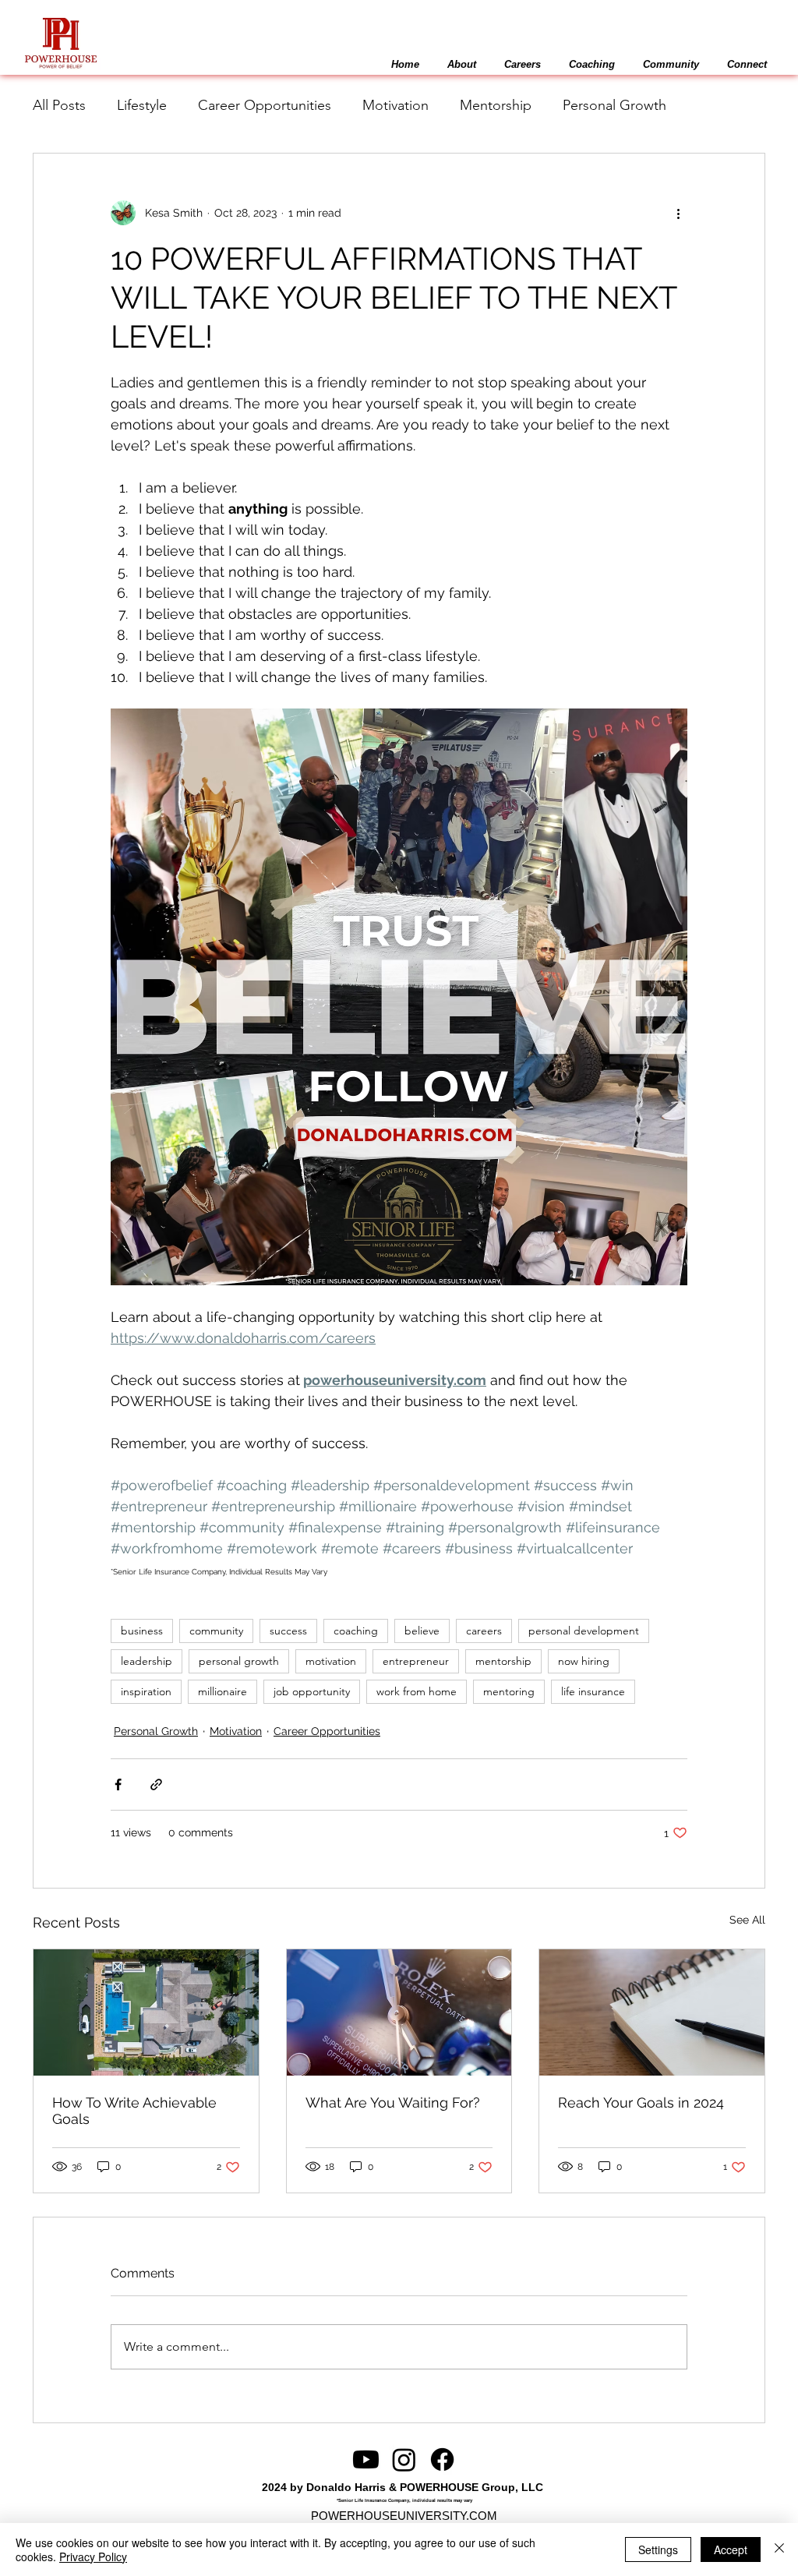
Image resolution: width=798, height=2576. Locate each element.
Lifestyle (142, 105)
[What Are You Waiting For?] (399, 2012)
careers (484, 1631)
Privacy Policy (93, 2557)
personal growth (239, 1661)
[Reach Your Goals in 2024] (652, 2012)
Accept (731, 2549)
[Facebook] (442, 2459)
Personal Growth (614, 105)
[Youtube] (366, 2459)
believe (422, 1631)
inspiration (146, 1691)
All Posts (59, 105)
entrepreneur (416, 1661)
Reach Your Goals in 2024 (641, 2102)
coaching (356, 1631)
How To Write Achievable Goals (134, 2111)
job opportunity (312, 1691)
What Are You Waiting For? (393, 2102)
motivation (331, 1661)
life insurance (593, 1691)
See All (747, 1920)
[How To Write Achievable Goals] (146, 2012)
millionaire (222, 1691)
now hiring (584, 1661)
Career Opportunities (265, 105)
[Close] (779, 2549)
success (288, 1631)
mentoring (509, 1691)
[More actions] (678, 213)
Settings (658, 2549)
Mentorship (496, 105)
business (142, 1631)
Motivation (395, 105)
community (216, 1631)
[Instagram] (404, 2459)
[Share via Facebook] (118, 1784)
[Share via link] (156, 1784)
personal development (584, 1631)
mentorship (503, 1661)
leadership (147, 1661)
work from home (417, 1691)
